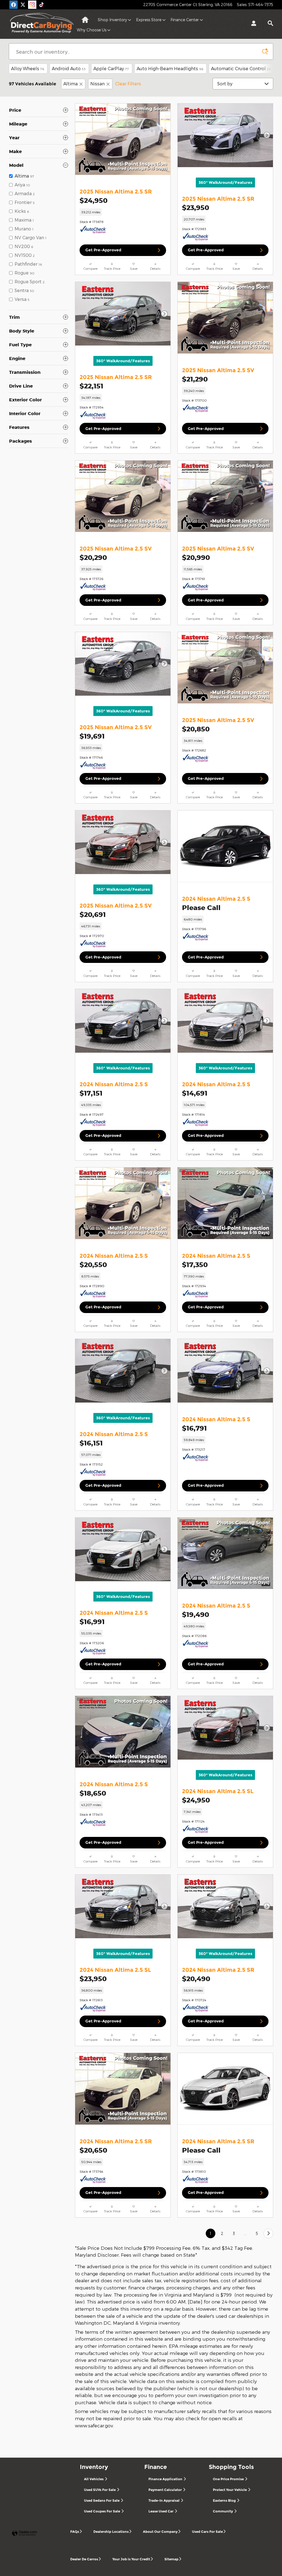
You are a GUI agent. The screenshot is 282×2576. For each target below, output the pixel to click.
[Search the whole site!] (270, 23)
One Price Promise (229, 2479)
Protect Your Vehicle (230, 2490)
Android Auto (69, 68)
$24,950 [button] (93, 200)
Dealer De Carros (84, 2559)
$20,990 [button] (196, 557)
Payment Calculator (166, 2490)
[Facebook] (13, 5)
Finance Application (166, 2479)
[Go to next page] (268, 2233)
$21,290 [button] (195, 379)
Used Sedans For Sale (102, 2500)
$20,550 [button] (93, 1265)
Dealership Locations (111, 2532)
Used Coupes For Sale (102, 2511)
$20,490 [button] (196, 1979)
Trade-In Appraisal (164, 2500)
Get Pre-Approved (103, 250)
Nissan (97, 84)
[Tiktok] (42, 5)
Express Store (149, 20)
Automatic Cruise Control (241, 68)
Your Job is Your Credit (131, 2559)
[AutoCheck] (93, 230)
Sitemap (171, 2559)
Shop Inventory (112, 20)
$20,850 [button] (196, 729)
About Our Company (160, 2532)
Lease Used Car (161, 2511)
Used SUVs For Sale (100, 2490)
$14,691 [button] (195, 1093)
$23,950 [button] (196, 208)
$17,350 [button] (195, 1265)
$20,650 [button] (93, 2150)
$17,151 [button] (91, 1093)
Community (223, 2511)
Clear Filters (128, 84)
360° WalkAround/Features (225, 183)
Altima (70, 84)
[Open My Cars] (252, 24)
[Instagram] (32, 5)
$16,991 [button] (92, 1622)
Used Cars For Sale (207, 2532)
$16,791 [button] (194, 1428)
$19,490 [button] (196, 1614)
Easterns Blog (225, 2500)
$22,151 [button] (91, 386)
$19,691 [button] (92, 736)
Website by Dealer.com (25, 2533)
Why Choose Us (92, 30)
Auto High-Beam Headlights (170, 68)
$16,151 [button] (91, 1443)
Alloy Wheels (28, 68)
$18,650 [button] (93, 1793)
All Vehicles (94, 2479)
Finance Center (185, 20)
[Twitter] (23, 5)
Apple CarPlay (111, 68)
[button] (123, 212)
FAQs (75, 2532)
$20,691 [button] (93, 914)
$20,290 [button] (93, 557)
